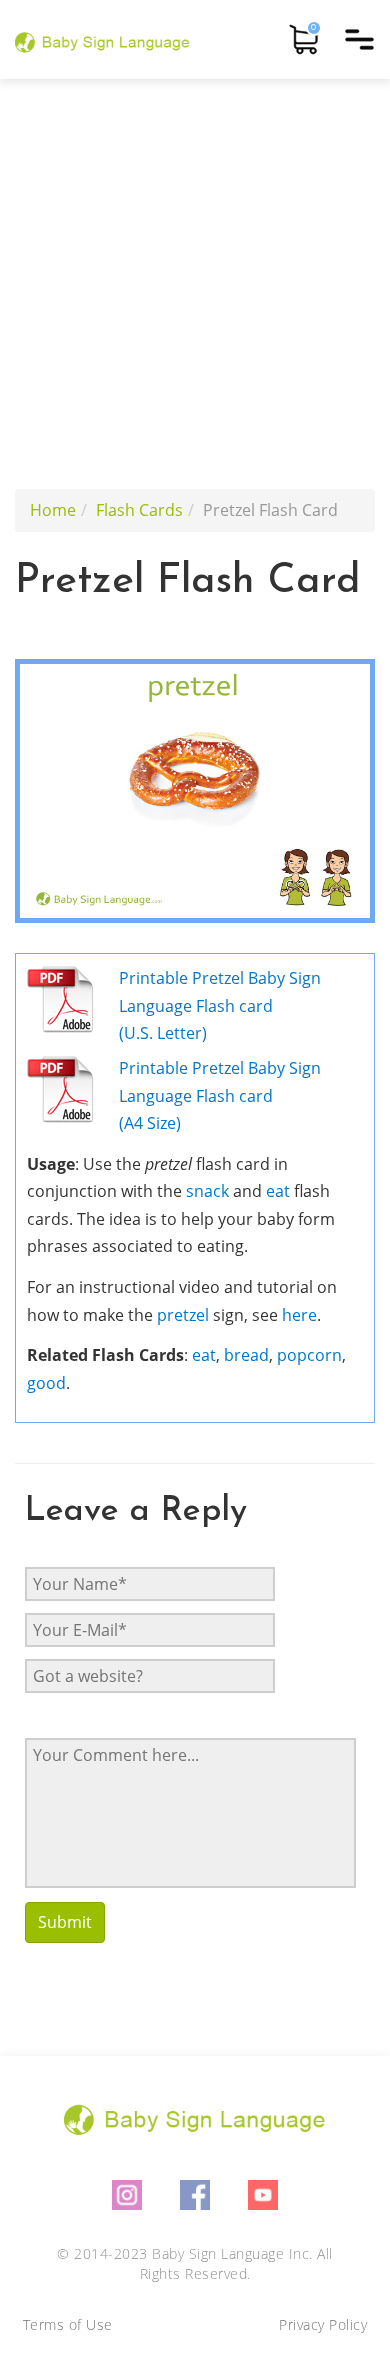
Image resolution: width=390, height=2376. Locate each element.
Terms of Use (68, 2324)
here (299, 1315)
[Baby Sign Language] (102, 39)
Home (53, 510)
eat (278, 1191)
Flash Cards (139, 510)
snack (207, 1191)
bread (246, 1355)
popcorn (309, 1355)
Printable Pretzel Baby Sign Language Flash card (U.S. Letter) (220, 1005)
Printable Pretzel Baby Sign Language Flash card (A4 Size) (220, 1095)
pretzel (183, 1315)
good (46, 1383)
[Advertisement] (195, 284)
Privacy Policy (323, 2324)
